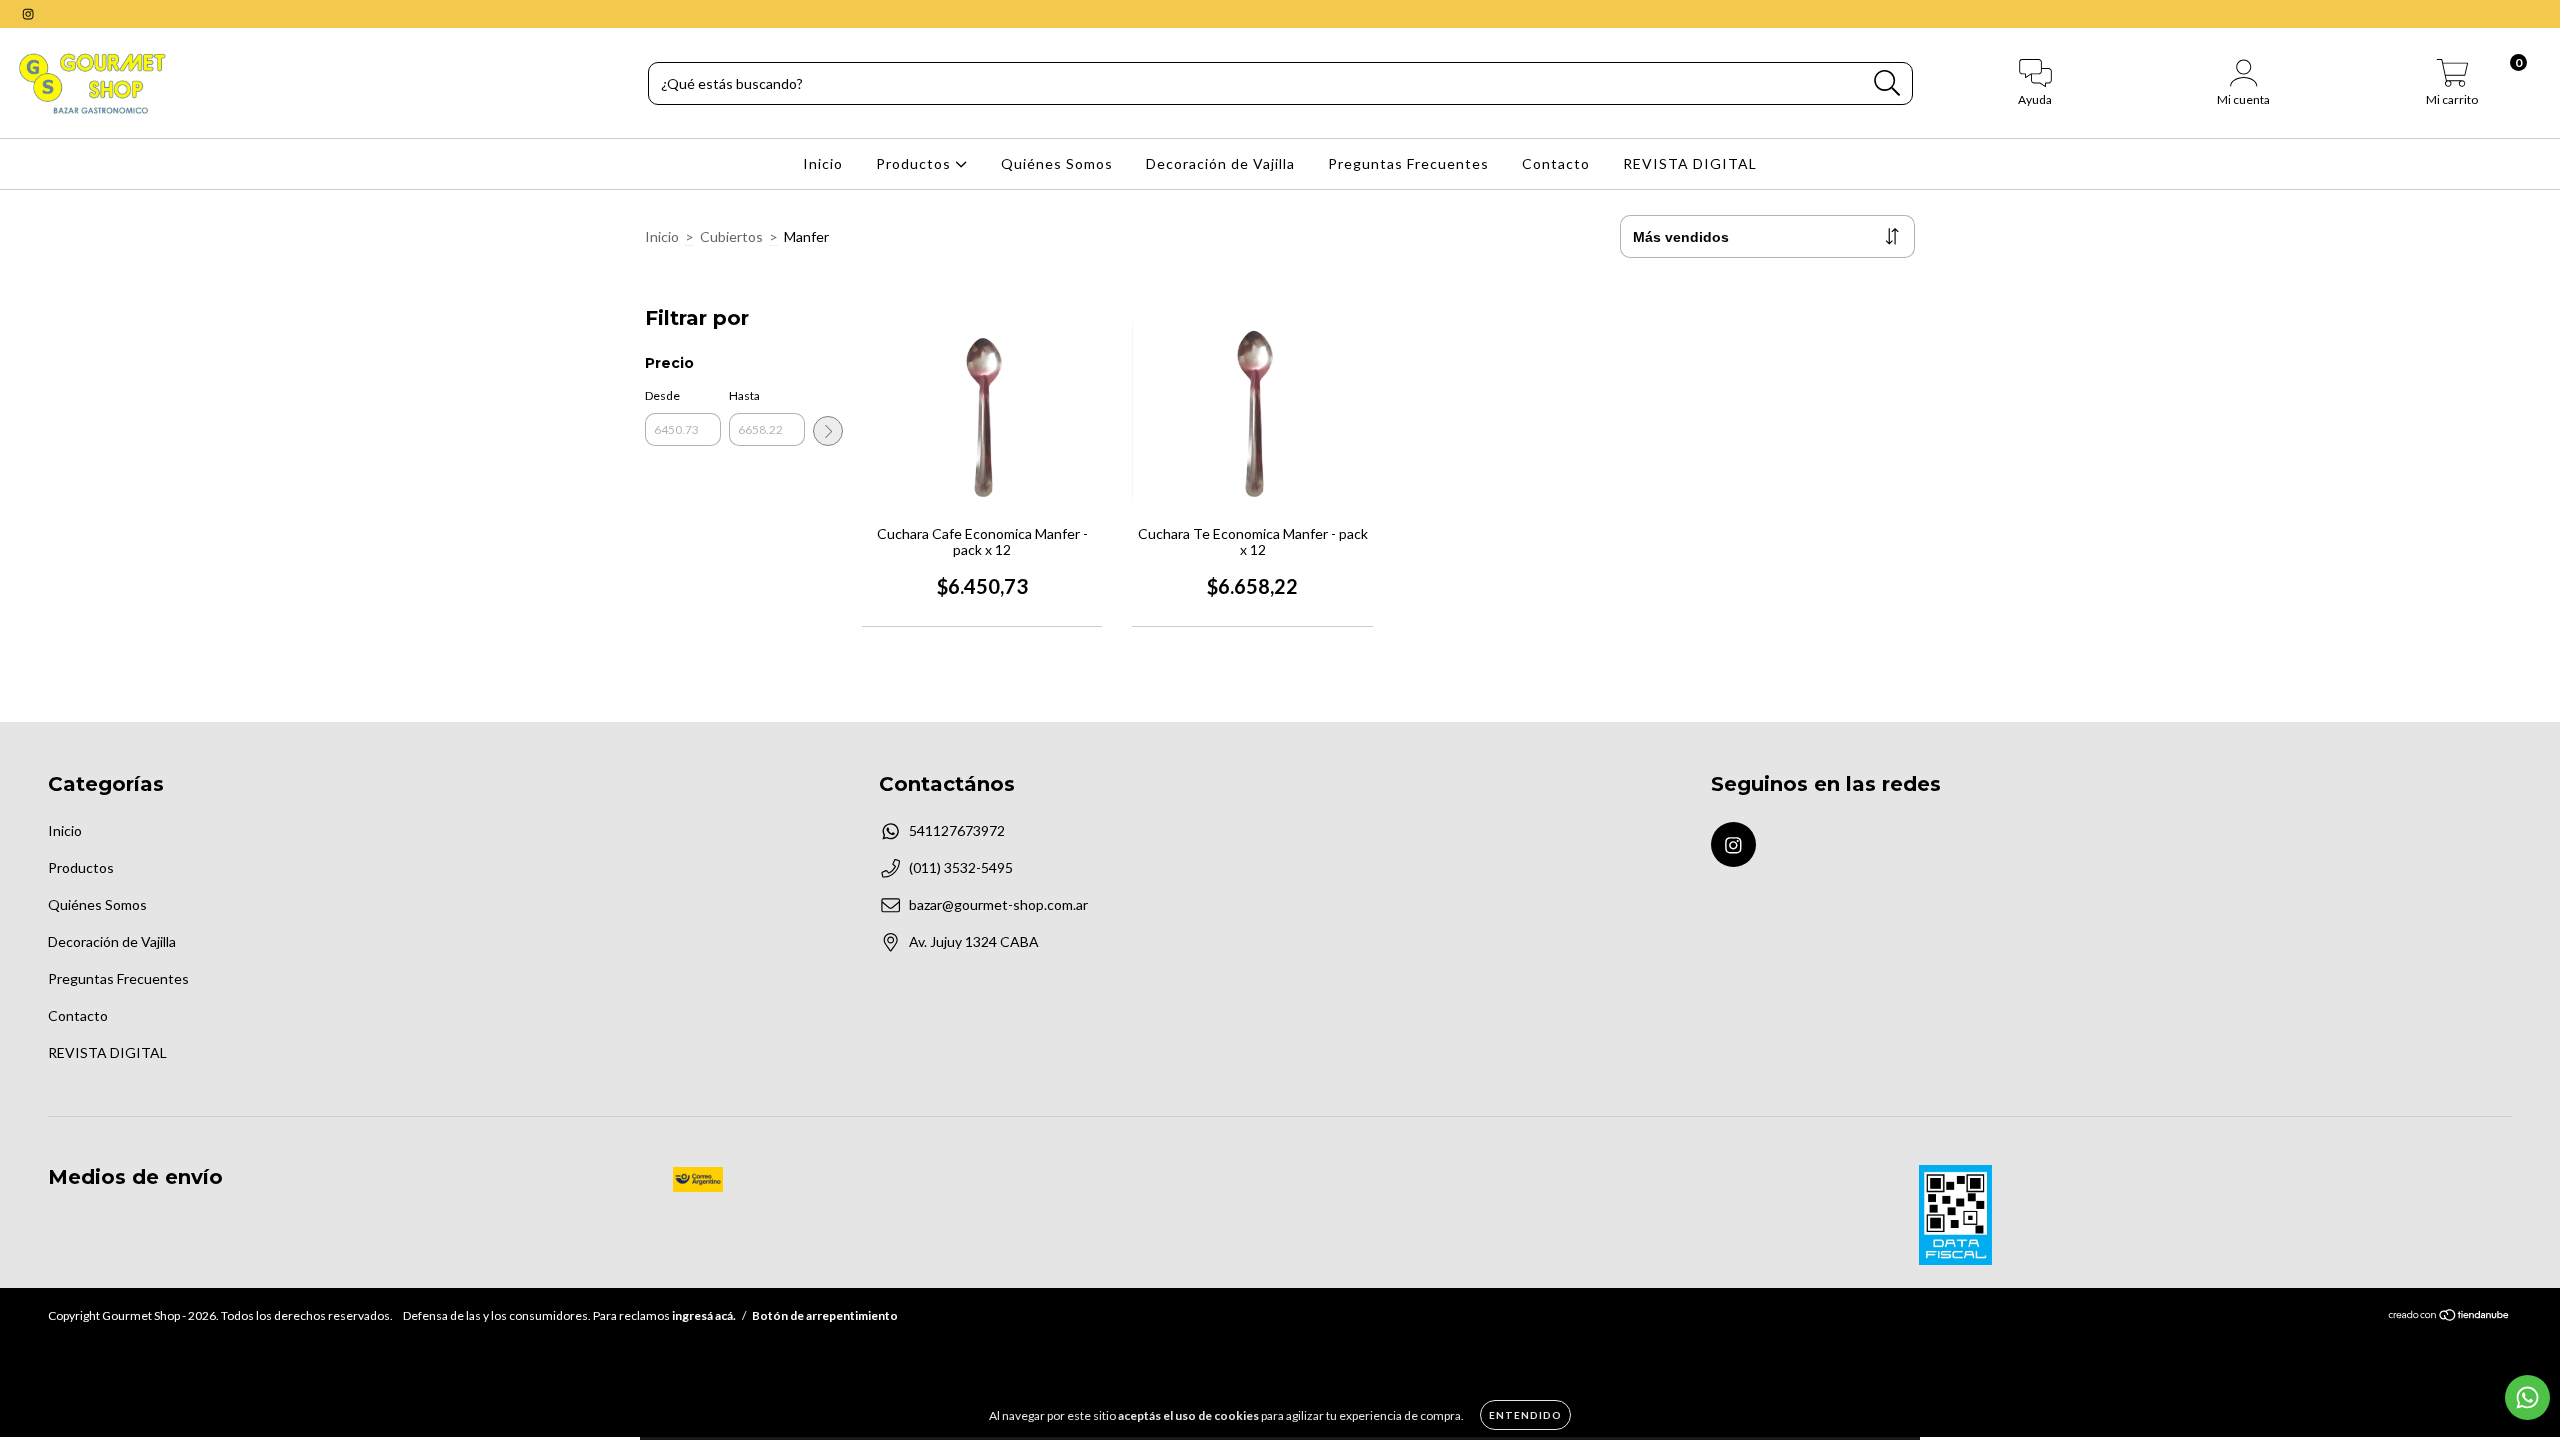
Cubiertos (731, 236)
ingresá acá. (704, 1315)
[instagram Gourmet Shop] (28, 13)
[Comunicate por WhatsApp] (2527, 1397)
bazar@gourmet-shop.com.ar (998, 904)
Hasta (744, 395)
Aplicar (828, 431)
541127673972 (957, 830)
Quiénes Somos (1057, 163)
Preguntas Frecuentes (1408, 163)
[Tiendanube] (2449, 1317)
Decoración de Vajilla (1220, 163)
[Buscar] (1887, 83)
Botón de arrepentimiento (825, 1315)
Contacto (1556, 163)
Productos (915, 163)
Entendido (1525, 1415)
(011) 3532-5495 (961, 867)
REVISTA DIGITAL (1690, 163)
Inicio (823, 163)
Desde (662, 395)
